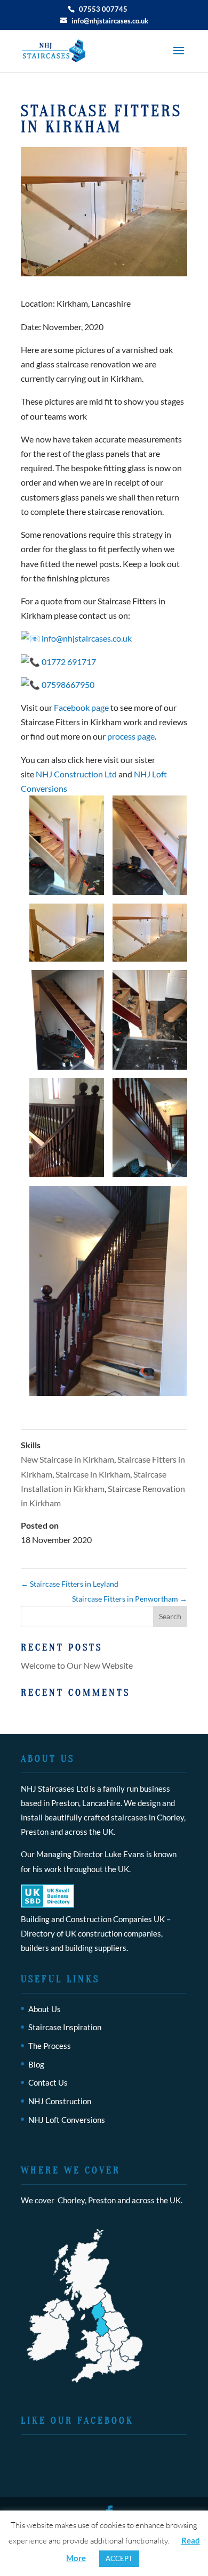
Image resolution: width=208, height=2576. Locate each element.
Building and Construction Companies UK (93, 1919)
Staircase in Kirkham (93, 1474)
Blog (36, 2064)
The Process (50, 2046)
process (122, 736)
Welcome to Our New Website (77, 1665)
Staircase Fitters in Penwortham (130, 1599)
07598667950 (68, 684)
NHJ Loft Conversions (67, 2120)
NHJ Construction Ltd (76, 774)
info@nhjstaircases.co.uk (87, 638)
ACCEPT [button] (119, 2558)
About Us (45, 2009)
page (146, 736)
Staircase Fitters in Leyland (70, 1584)
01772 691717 (68, 662)
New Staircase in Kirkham (67, 1459)
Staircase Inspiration (65, 2027)
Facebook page (81, 707)
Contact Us (48, 2082)
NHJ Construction (60, 2101)
